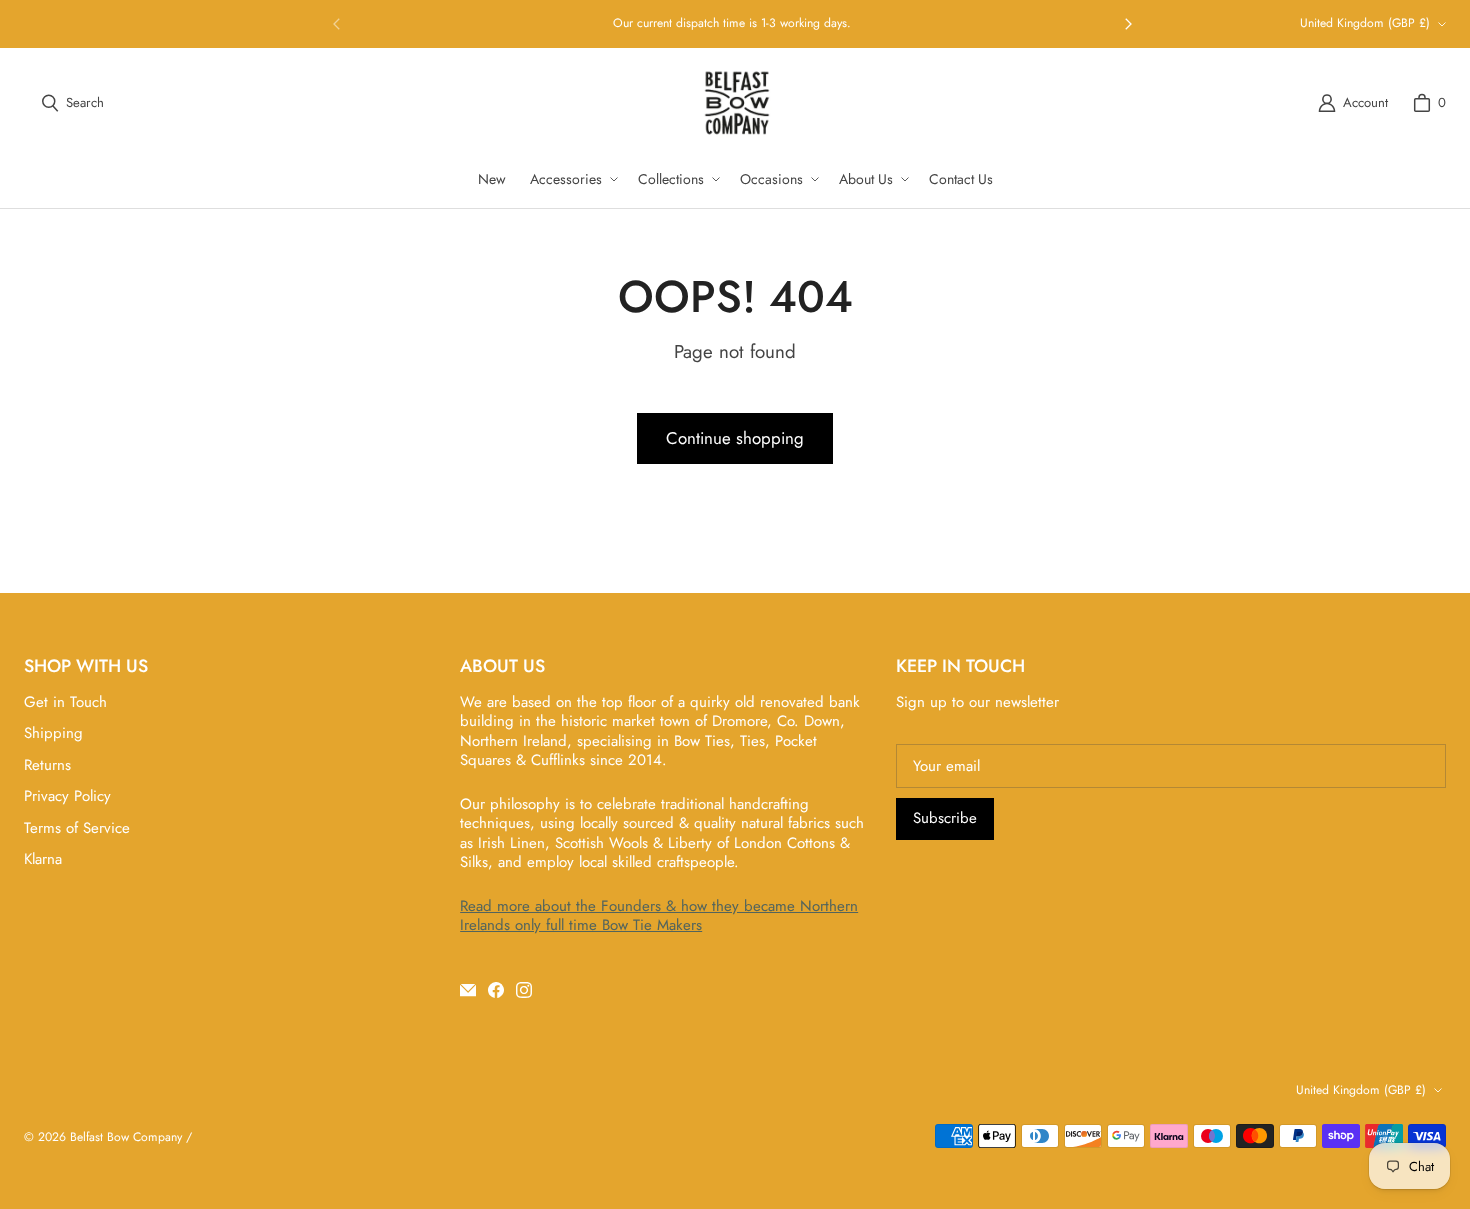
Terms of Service (77, 828)
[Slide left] (337, 24)
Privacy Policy (67, 796)
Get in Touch (65, 702)
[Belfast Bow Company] (737, 103)
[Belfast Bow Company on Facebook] (496, 990)
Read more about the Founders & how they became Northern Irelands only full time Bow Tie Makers (659, 916)
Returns (47, 765)
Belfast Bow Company (126, 1137)
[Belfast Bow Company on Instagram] (524, 990)
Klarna (43, 859)
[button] (572, 179)
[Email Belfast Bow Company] (468, 990)
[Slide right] (1128, 24)
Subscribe (945, 818)
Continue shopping (735, 438)
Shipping (53, 733)
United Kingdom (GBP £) (1365, 23)
